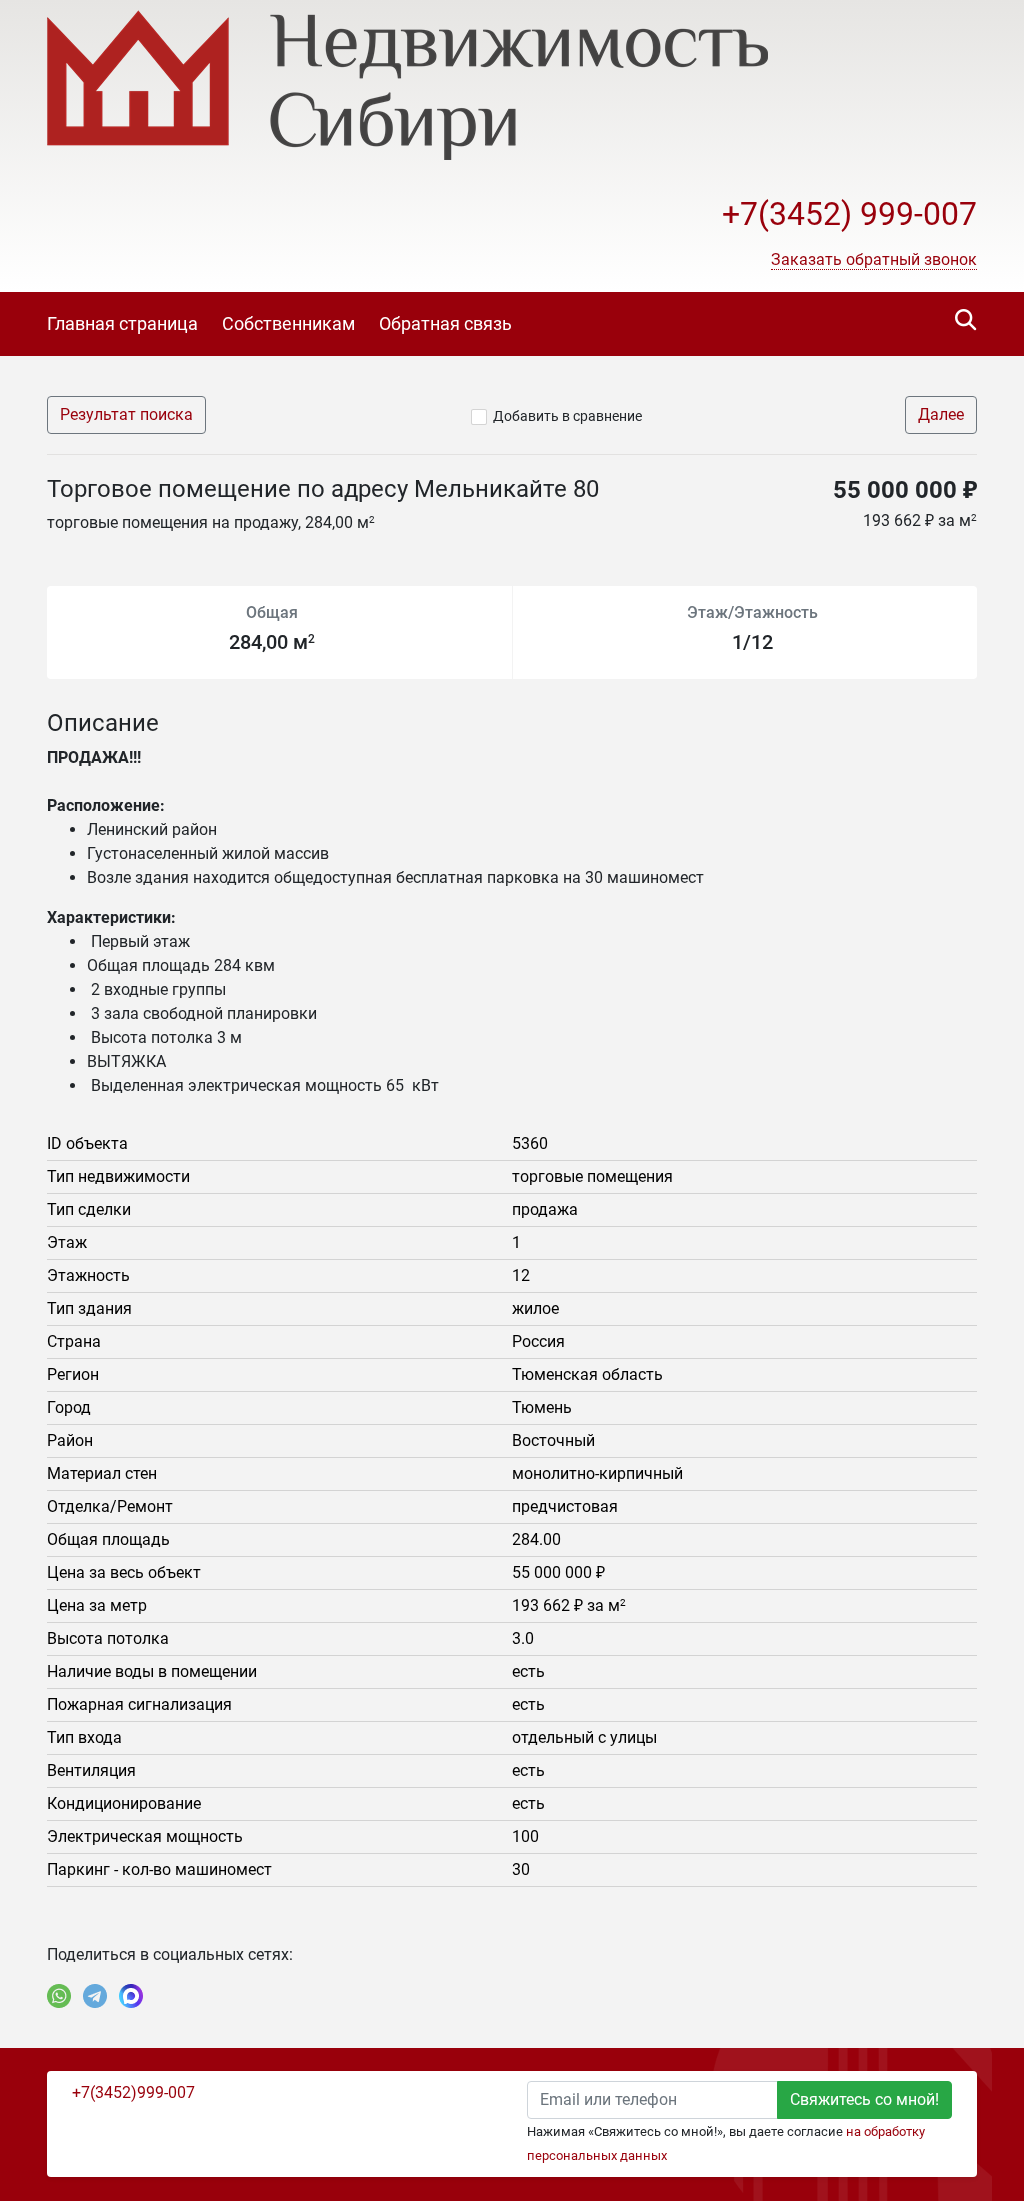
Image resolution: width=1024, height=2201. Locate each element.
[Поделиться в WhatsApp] (59, 1996)
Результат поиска (126, 414)
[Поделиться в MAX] (131, 1996)
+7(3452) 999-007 (849, 214)
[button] (874, 260)
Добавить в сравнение (567, 416)
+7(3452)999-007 (133, 2092)
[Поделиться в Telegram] (95, 1996)
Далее (941, 414)
